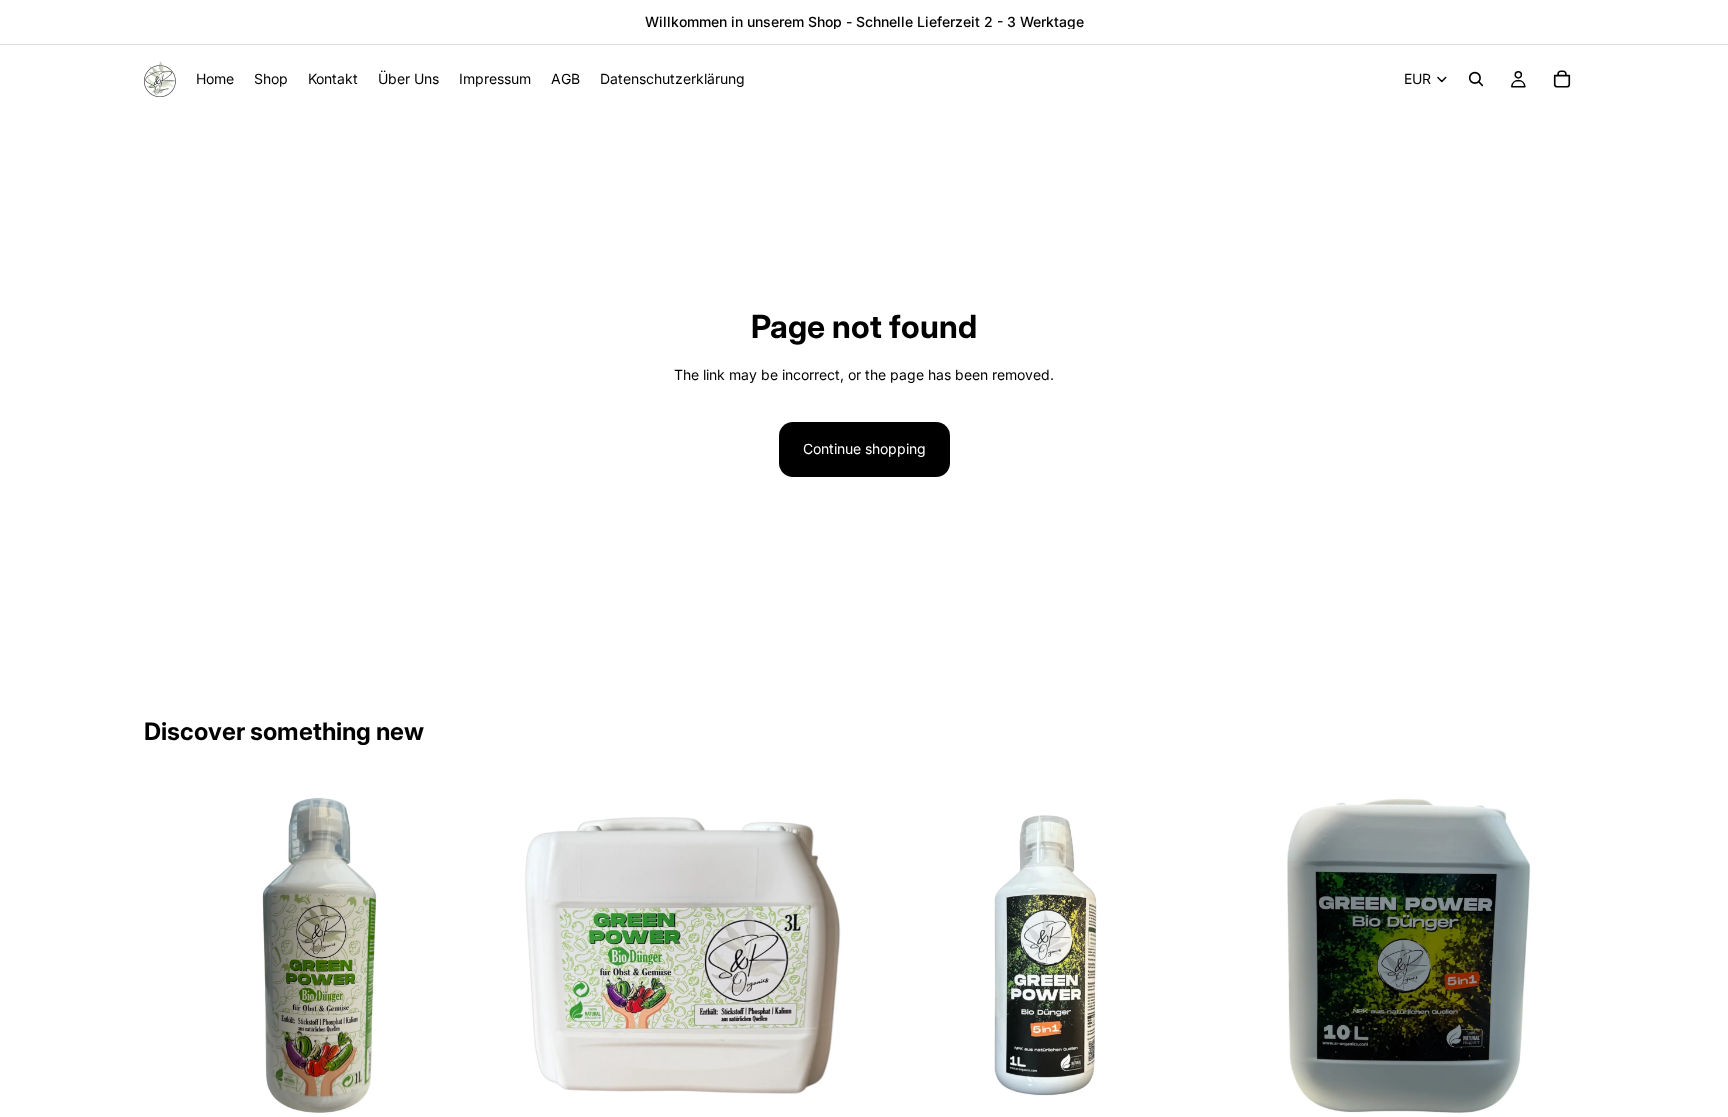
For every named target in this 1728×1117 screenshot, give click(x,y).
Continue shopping (864, 448)
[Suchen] (1476, 79)
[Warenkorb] (1562, 79)
